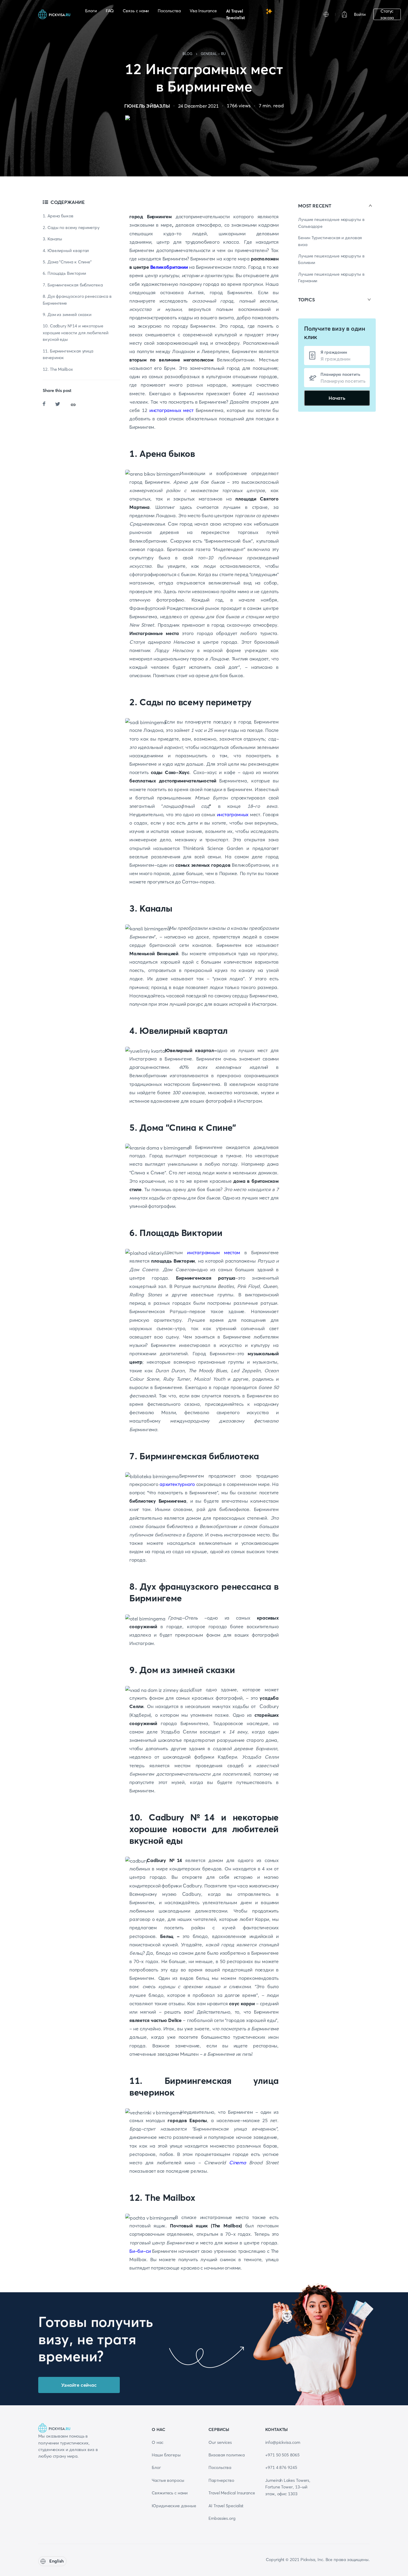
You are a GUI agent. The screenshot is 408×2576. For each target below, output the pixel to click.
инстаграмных (233, 814)
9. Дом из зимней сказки (67, 315)
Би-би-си (140, 2251)
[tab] (337, 206)
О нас (158, 2442)
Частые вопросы (168, 2480)
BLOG (188, 54)
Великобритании (168, 267)
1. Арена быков (58, 216)
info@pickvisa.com (283, 2442)
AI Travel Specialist (236, 14)
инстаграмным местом (216, 1252)
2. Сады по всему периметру (71, 228)
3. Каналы (52, 239)
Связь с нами (136, 11)
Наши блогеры (166, 2455)
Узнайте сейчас (79, 2385)
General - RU (213, 54)
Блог (156, 2467)
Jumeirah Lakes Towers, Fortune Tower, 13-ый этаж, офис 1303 (288, 2487)
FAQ (110, 11)
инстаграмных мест (171, 410)
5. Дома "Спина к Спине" (67, 262)
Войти (360, 14)
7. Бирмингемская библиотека (73, 285)
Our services (220, 2442)
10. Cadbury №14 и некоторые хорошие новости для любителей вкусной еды (76, 333)
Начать (337, 398)
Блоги (91, 11)
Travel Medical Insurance (232, 2493)
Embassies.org (222, 2518)
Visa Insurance (203, 11)
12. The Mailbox (58, 369)
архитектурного (177, 1484)
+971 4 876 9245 (281, 2467)
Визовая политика (227, 2455)
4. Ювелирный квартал (66, 251)
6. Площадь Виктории (64, 274)
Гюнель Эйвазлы (147, 106)
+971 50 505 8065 (282, 2455)
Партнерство (221, 2480)
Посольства (169, 11)
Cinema (238, 2163)
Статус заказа (387, 14)
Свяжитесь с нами (170, 2493)
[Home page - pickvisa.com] (54, 14)
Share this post (57, 390)
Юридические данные (174, 2506)
